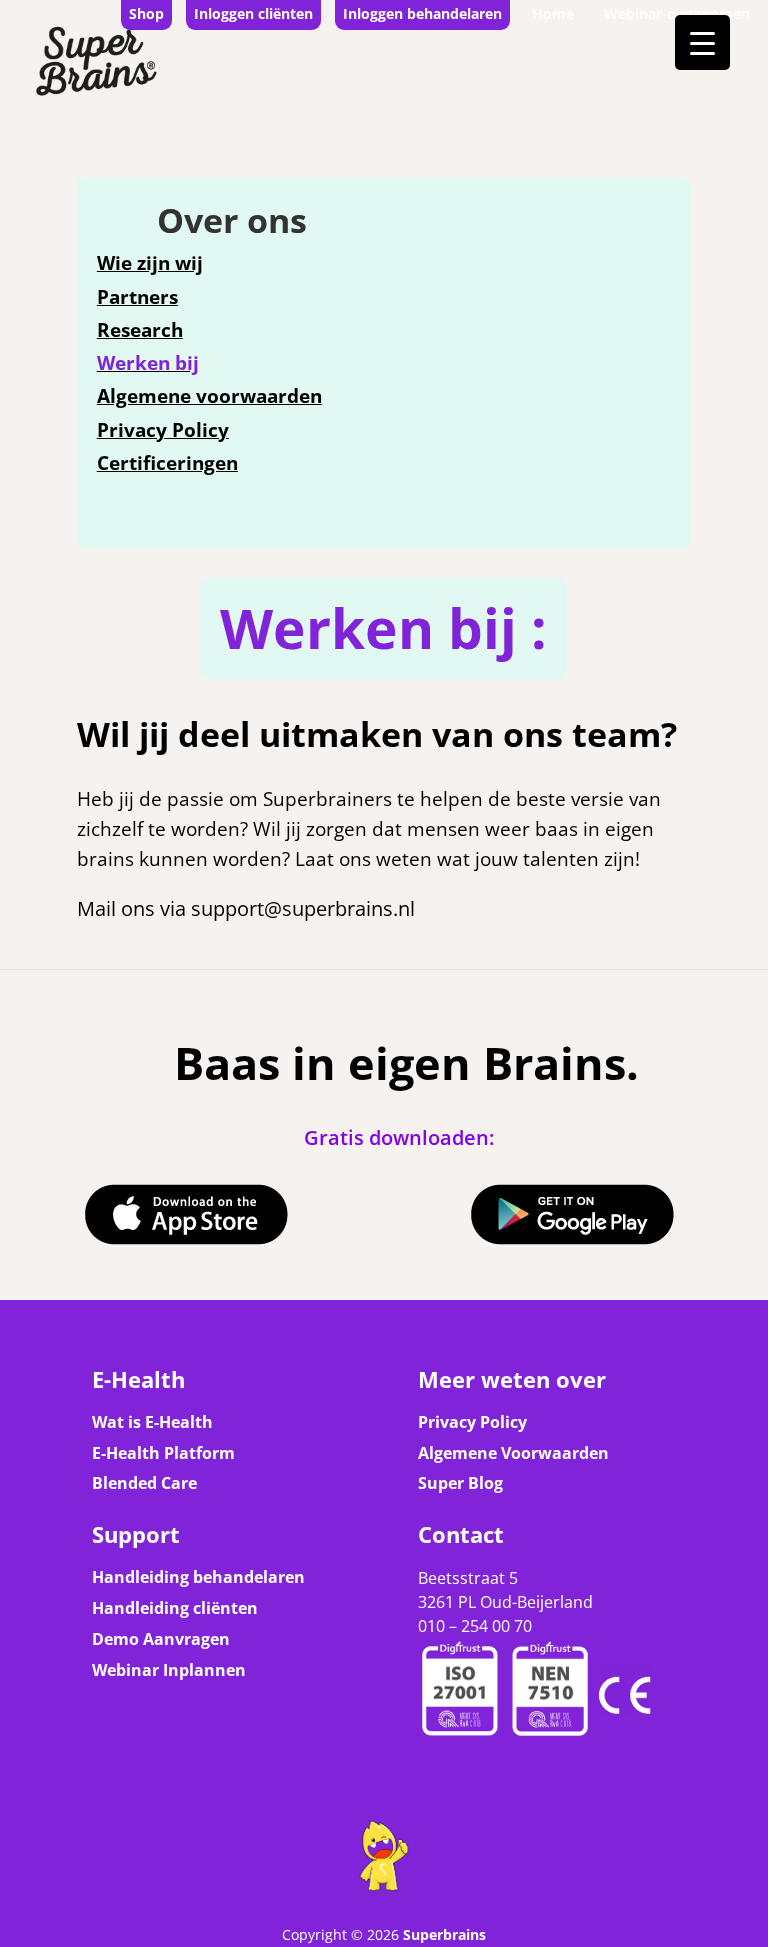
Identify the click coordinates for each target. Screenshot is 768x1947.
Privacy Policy (163, 430)
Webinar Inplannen (169, 1670)
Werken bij (148, 363)
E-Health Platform (163, 1453)
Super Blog (460, 1483)
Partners (137, 297)
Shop (146, 13)
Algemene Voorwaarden (513, 1453)
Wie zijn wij (150, 263)
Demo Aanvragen (161, 1639)
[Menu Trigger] (702, 42)
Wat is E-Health (152, 1422)
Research (140, 330)
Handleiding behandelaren (198, 1577)
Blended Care (144, 1483)
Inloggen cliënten (253, 13)
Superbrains (444, 1934)
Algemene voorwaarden (209, 396)
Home (553, 13)
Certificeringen (167, 463)
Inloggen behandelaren (422, 13)
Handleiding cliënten (175, 1608)
